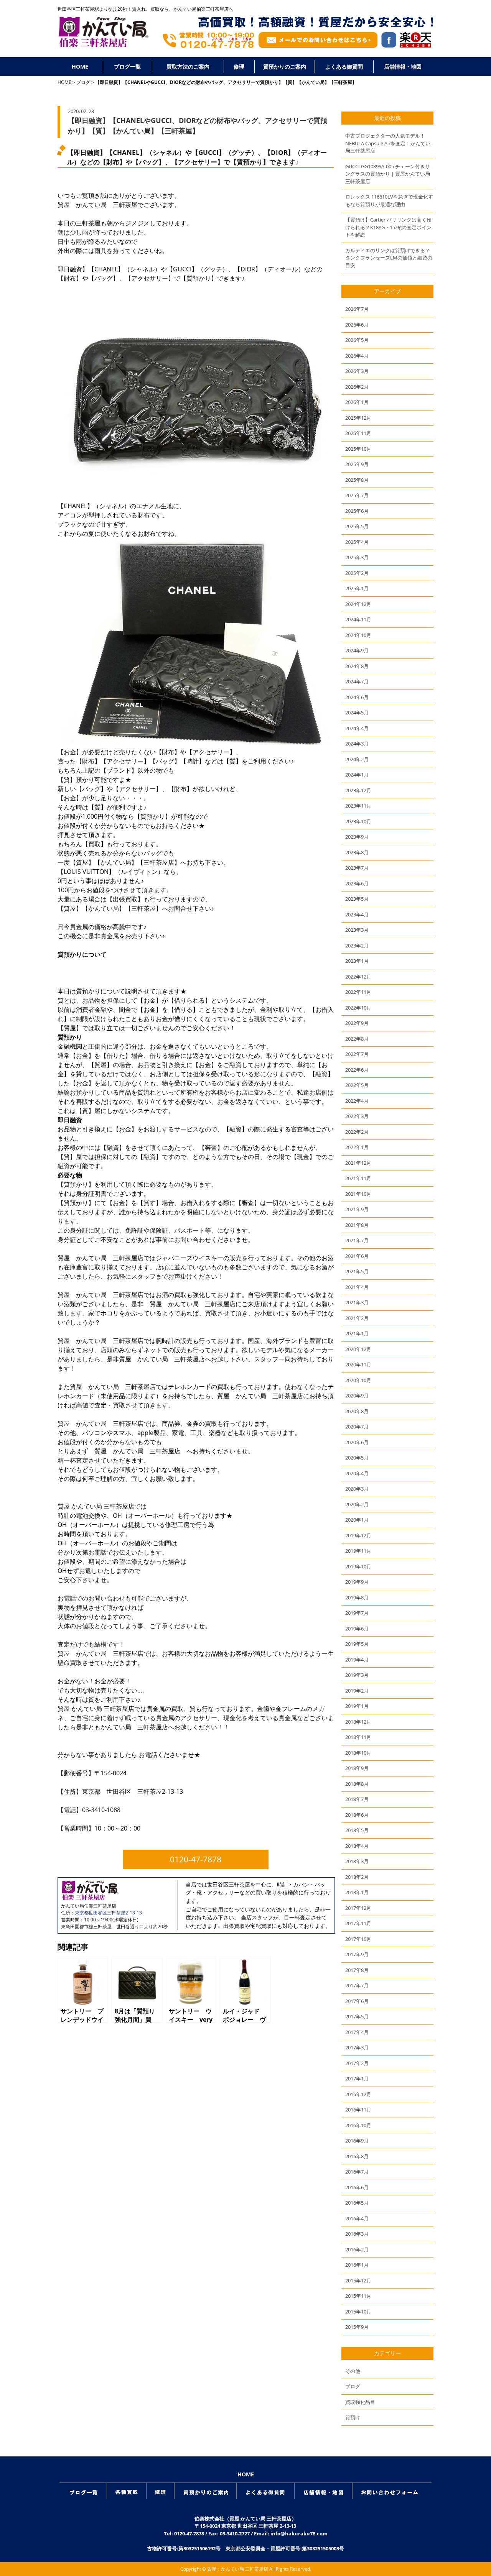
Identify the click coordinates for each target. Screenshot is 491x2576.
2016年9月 (357, 2141)
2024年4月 (357, 728)
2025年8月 (357, 480)
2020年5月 (357, 1458)
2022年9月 (357, 1023)
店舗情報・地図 (403, 66)
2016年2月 (357, 2249)
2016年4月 (357, 2218)
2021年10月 (358, 1194)
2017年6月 (357, 2001)
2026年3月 (357, 371)
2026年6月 (357, 325)
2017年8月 (357, 1970)
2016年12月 (358, 2094)
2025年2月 (357, 573)
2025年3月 (357, 557)
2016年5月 (357, 2203)
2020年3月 (357, 1489)
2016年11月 (358, 2110)
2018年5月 (357, 1830)
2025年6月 (357, 511)
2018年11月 (358, 1737)
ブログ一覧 (127, 66)
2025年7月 (357, 495)
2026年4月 (357, 356)
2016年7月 (357, 2172)
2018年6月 (357, 1815)
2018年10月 (358, 1753)
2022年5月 (357, 1085)
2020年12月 (358, 1349)
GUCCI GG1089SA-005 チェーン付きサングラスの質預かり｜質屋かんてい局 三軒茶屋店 (388, 174)
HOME (80, 66)
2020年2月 (357, 1504)
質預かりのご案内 (285, 66)
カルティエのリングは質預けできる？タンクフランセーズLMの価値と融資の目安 (389, 258)
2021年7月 (357, 1240)
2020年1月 (357, 1520)
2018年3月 (357, 1861)
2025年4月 (357, 542)
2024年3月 (357, 744)
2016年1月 (357, 2265)
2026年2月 (357, 387)
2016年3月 (357, 2234)
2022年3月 (357, 1116)
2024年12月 (358, 604)
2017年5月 (357, 2016)
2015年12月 (358, 2280)
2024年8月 (357, 666)
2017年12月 (358, 1908)
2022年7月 (357, 1054)
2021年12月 (358, 1163)
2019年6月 (357, 1629)
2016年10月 (358, 2125)
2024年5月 (357, 713)
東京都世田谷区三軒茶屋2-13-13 (108, 1913)
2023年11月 (358, 806)
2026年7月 (357, 309)
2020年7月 (357, 1427)
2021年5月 (357, 1271)
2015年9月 (357, 2327)
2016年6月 (357, 2187)
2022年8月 (357, 1039)
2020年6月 (357, 1442)
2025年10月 (358, 449)
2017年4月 (357, 2032)
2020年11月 (358, 1364)
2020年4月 (357, 1473)
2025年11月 (358, 433)
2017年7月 (357, 1985)
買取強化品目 (360, 2402)
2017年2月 (357, 2063)
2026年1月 (357, 402)
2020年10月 (358, 1380)
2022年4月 (357, 1101)
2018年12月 (358, 1722)
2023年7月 (357, 868)
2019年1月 (357, 1706)
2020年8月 (357, 1411)
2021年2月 (357, 1318)
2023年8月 (357, 852)
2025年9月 (357, 464)
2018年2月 (357, 1877)
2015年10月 (358, 2312)
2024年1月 (357, 775)
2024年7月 (357, 681)
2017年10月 (358, 1939)
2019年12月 (358, 1535)
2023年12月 (358, 790)
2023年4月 (357, 914)
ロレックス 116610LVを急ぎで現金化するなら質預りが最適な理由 (389, 200)
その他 (353, 2371)
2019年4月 (357, 1660)
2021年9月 (357, 1209)
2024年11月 (358, 619)
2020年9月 (357, 1396)
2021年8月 (357, 1225)
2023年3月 (357, 930)
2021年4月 (357, 1287)
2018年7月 (357, 1799)
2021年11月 (358, 1178)
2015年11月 (358, 2296)
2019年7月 (357, 1613)
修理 (239, 66)
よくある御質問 (344, 66)
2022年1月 (357, 1147)
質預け (353, 2417)
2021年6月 (357, 1256)
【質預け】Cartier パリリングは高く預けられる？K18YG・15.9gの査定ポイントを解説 (388, 227)
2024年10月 (358, 635)
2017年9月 (357, 1954)
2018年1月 (357, 1892)
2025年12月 (358, 418)
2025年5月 (357, 526)
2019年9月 (357, 1582)
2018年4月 (357, 1846)
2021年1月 (357, 1333)
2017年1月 (357, 2079)
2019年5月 (357, 1644)
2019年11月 (358, 1551)
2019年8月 (357, 1597)
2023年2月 (357, 946)
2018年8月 (357, 1784)
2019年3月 (357, 1675)
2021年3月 (357, 1302)
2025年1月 (357, 588)
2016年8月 (357, 2156)
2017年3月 (357, 2047)
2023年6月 (357, 883)
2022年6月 (357, 1070)
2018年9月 (357, 1768)
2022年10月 (358, 1008)
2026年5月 (357, 340)
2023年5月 (357, 899)
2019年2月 (357, 1691)
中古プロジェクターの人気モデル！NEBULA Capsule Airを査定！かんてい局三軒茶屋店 (388, 143)
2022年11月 (358, 992)
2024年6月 (357, 697)
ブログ (83, 82)
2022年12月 (358, 977)
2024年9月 (357, 650)
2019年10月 (358, 1566)
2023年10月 (358, 821)
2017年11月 (358, 1923)
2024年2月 (357, 759)
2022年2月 (357, 1132)
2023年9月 (357, 837)
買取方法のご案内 (188, 66)
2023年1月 (357, 961)
